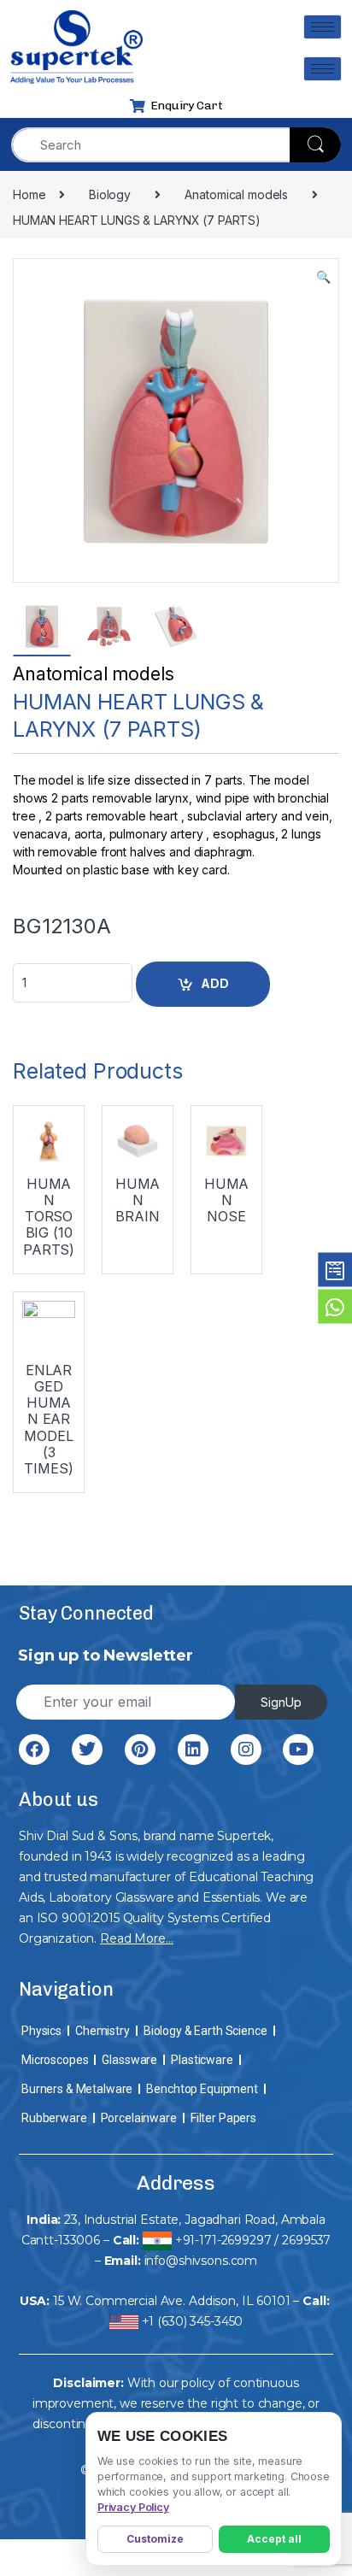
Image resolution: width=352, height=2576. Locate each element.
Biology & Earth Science (205, 2031)
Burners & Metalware (77, 2089)
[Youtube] (298, 1750)
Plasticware (202, 2060)
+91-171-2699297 (223, 2240)
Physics (41, 2031)
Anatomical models (94, 674)
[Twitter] (87, 1750)
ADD (215, 983)
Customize (155, 2539)
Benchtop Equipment (202, 2089)
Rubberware (54, 2118)
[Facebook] (34, 1750)
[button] (323, 277)
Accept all (274, 2539)
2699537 (306, 2240)
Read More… (137, 1938)
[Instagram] (246, 1750)
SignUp (281, 1702)
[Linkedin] (193, 1750)
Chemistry (103, 2031)
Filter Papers (223, 2118)
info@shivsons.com (201, 2261)
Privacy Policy (133, 2507)
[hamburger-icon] (323, 27)
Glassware (129, 2060)
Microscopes (55, 2060)
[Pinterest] (140, 1750)
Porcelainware (139, 2118)
